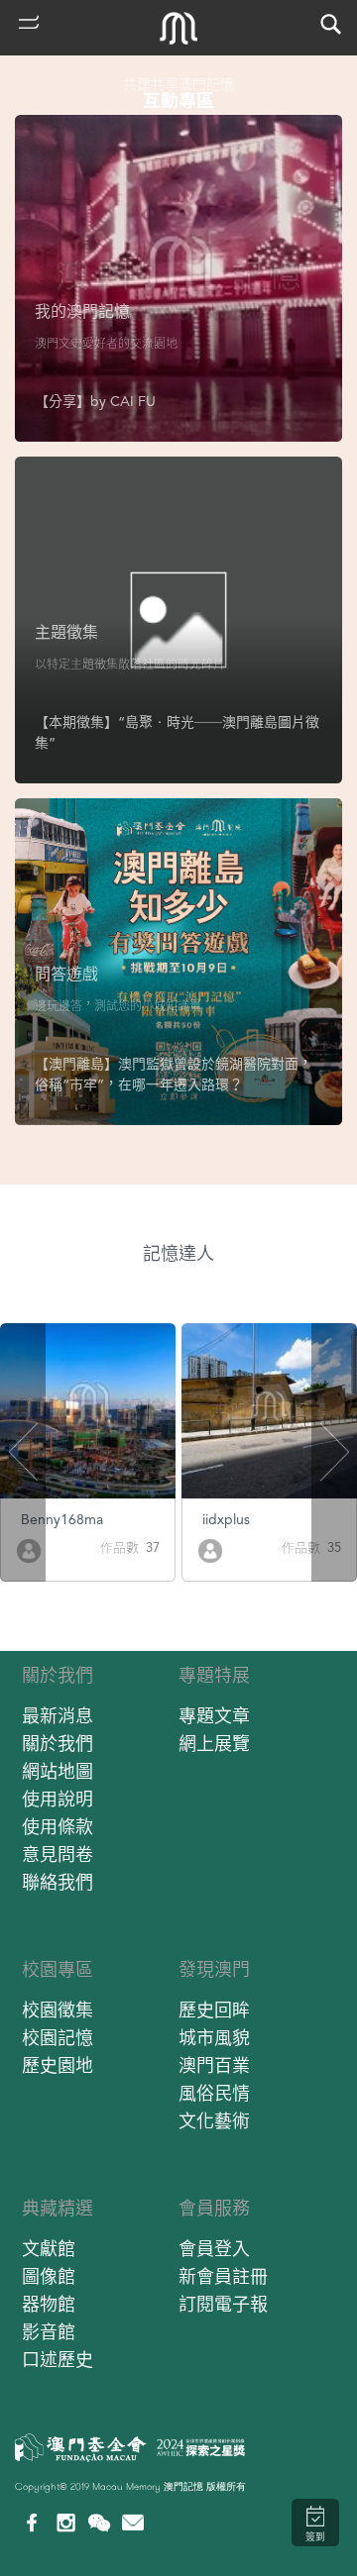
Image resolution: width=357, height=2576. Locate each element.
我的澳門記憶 (82, 311)
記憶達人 (178, 1253)
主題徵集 (66, 632)
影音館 (49, 2332)
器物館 (49, 2304)
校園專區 (58, 1969)
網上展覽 (214, 1744)
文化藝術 (214, 2121)
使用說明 (58, 1799)
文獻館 (49, 2249)
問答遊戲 (66, 974)
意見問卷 (58, 1855)
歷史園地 (58, 2065)
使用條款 (58, 1827)
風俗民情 (214, 2093)
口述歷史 (58, 2360)
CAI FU (133, 401)
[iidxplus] (210, 1549)
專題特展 (214, 1675)
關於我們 (58, 1675)
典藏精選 (58, 2208)
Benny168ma (62, 1519)
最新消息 (58, 1716)
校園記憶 (58, 2038)
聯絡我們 (58, 1882)
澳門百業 (214, 2065)
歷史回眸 (214, 2010)
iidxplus (226, 1519)
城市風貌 (214, 2038)
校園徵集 (58, 2010)
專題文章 (214, 1716)
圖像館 (49, 2276)
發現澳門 (214, 1969)
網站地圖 (58, 1771)
